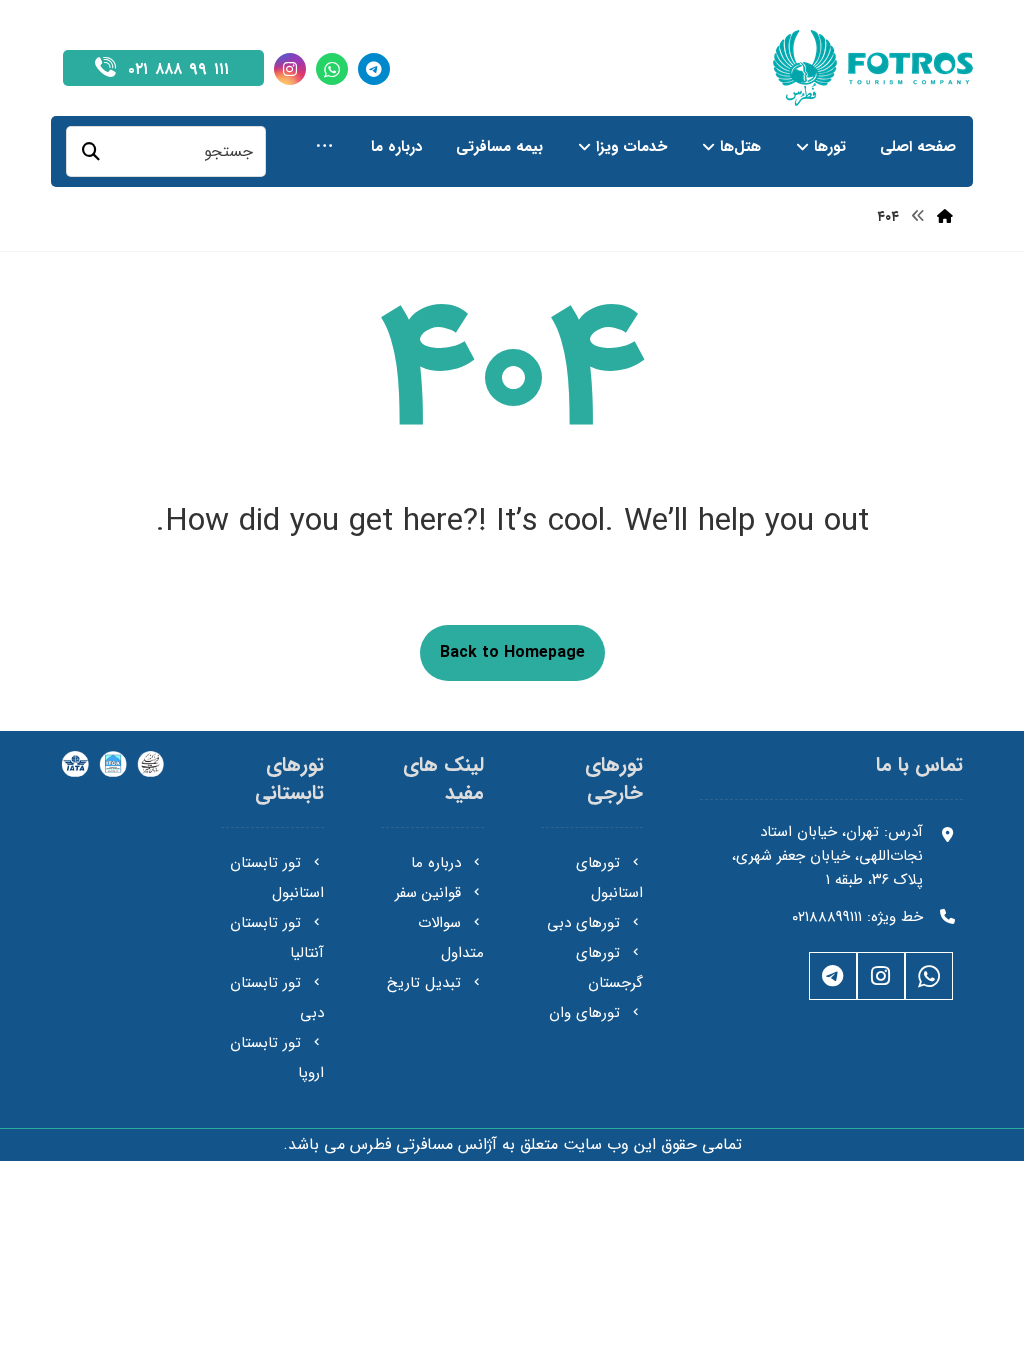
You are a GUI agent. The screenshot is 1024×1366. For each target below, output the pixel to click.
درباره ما (436, 863)
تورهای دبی (583, 923)
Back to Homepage (512, 652)
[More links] (324, 147)
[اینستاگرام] (290, 69)
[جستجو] (91, 152)
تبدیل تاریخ (424, 983)
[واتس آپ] (332, 69)
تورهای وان (584, 1013)
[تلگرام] (374, 69)
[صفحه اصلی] (945, 217)
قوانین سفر (428, 893)
